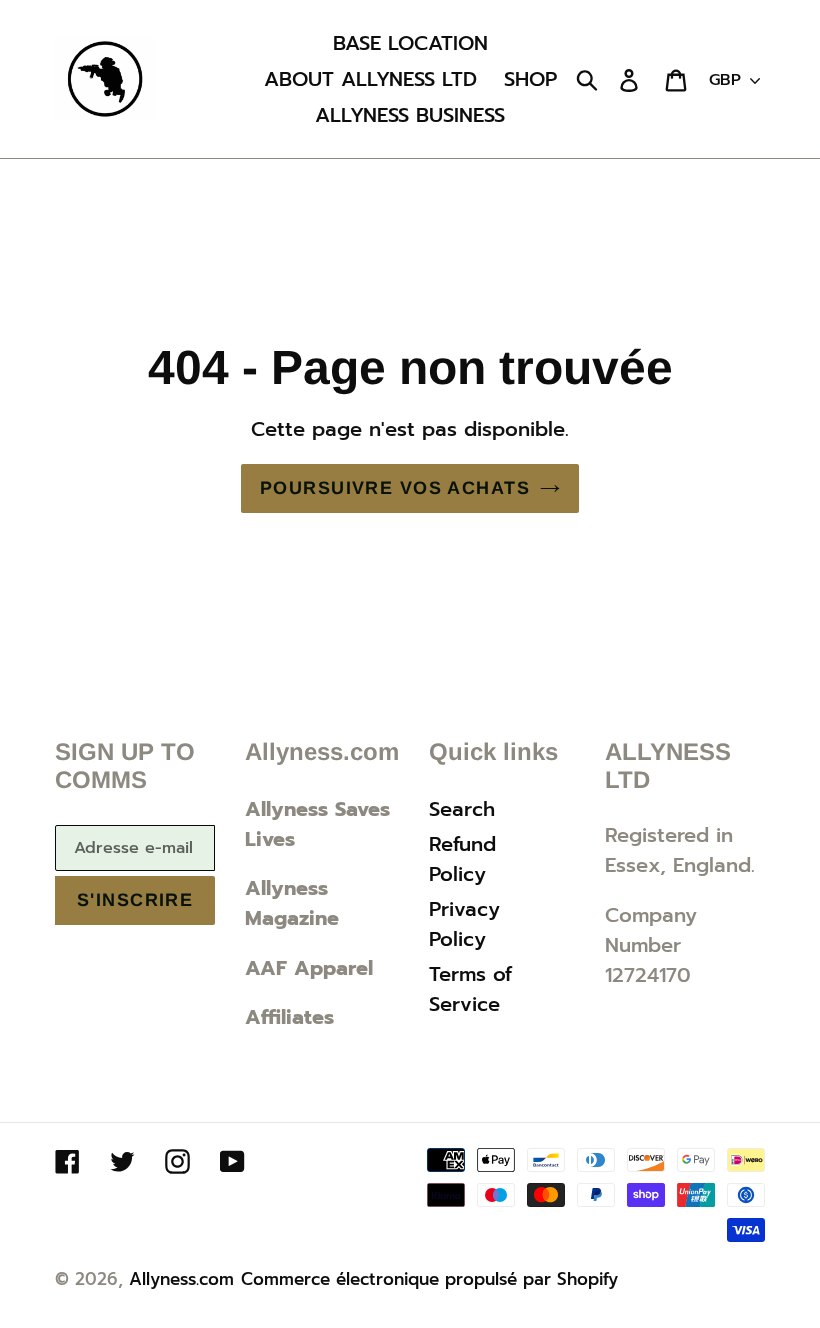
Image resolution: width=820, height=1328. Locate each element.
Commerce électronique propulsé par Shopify (429, 1279)
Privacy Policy (464, 924)
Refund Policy (462, 859)
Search (462, 809)
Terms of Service (470, 989)
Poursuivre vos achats (395, 488)
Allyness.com (181, 1279)
